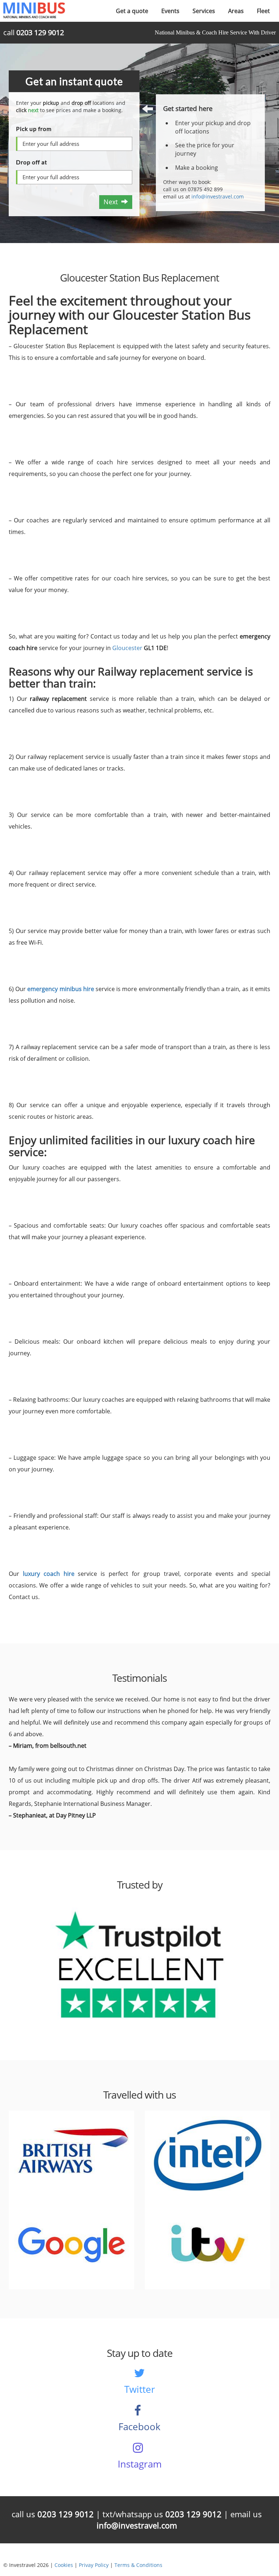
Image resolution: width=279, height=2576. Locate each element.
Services (204, 11)
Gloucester (128, 648)
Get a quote (132, 11)
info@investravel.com (218, 196)
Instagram (140, 2464)
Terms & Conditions (138, 2565)
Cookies (64, 2565)
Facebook (139, 2427)
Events (170, 11)
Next (112, 202)
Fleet (263, 11)
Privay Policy (94, 2565)
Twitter (140, 2389)
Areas (236, 11)
